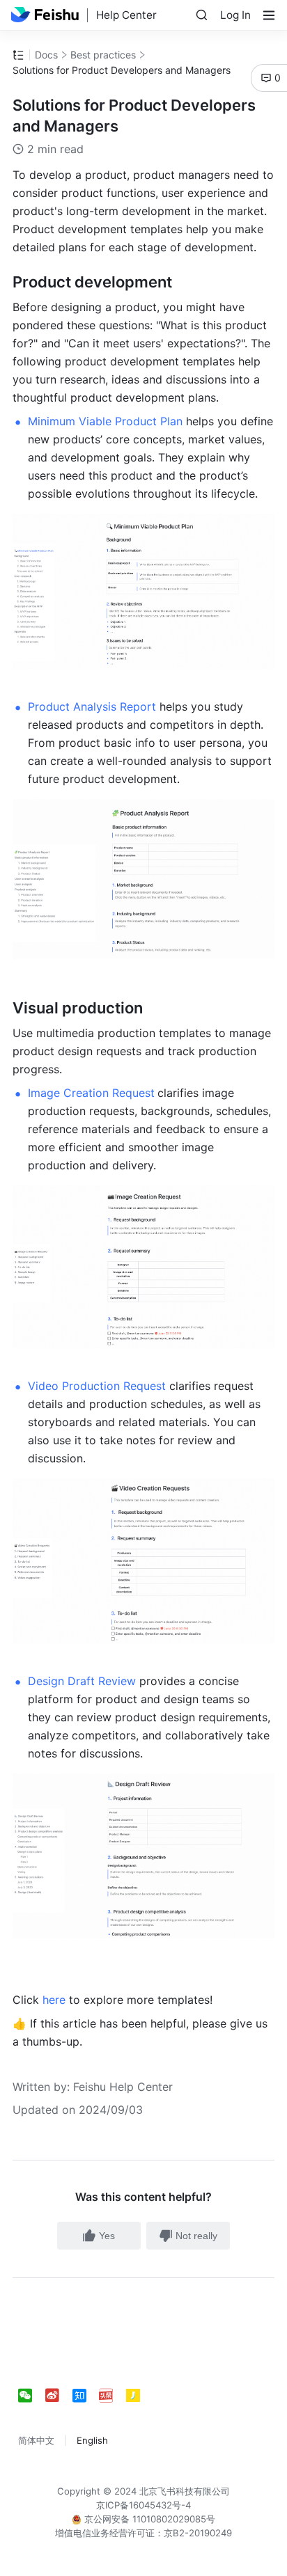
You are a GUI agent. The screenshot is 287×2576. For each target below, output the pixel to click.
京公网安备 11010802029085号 (148, 2519)
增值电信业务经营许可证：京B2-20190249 (143, 2533)
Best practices (103, 55)
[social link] (32, 2396)
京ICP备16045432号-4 (143, 2505)
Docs (46, 55)
